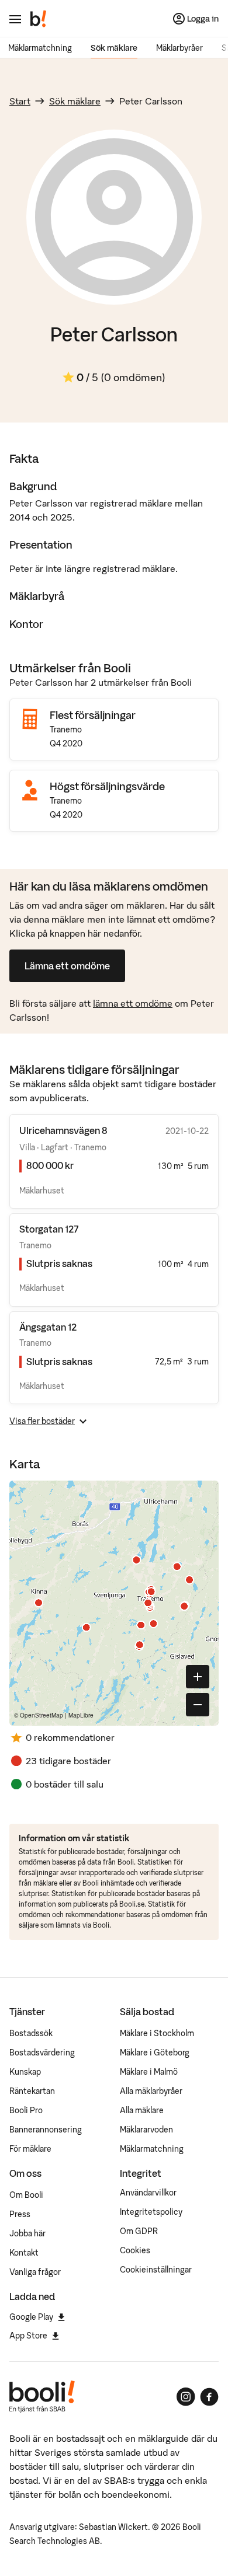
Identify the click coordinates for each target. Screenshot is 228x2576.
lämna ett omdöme (133, 1003)
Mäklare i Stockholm (157, 2033)
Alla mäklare (142, 2110)
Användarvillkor (148, 2193)
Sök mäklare (114, 48)
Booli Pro (26, 2110)
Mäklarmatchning (40, 48)
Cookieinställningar (156, 2270)
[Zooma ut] (198, 1705)
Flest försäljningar (93, 715)
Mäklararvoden (146, 2130)
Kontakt (24, 2253)
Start (20, 101)
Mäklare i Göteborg (155, 2053)
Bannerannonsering (46, 2130)
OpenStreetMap (42, 1715)
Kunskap (25, 2072)
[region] (114, 1603)
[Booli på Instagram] (186, 2397)
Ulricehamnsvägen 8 (63, 1130)
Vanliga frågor (35, 2272)
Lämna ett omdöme (67, 966)
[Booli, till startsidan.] (39, 19)
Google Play (31, 2317)
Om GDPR (139, 2231)
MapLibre (81, 1715)
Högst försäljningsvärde (107, 786)
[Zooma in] (198, 1677)
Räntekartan (32, 2091)
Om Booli (26, 2195)
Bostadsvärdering (42, 2053)
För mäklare (30, 2149)
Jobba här (27, 2233)
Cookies (135, 2250)
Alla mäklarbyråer (151, 2091)
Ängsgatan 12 (48, 1327)
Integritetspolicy (151, 2212)
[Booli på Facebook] (209, 2397)
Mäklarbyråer (179, 48)
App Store (28, 2336)
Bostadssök (31, 2033)
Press (20, 2214)
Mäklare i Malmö (149, 2072)
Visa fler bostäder (42, 1421)
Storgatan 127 (49, 1229)
